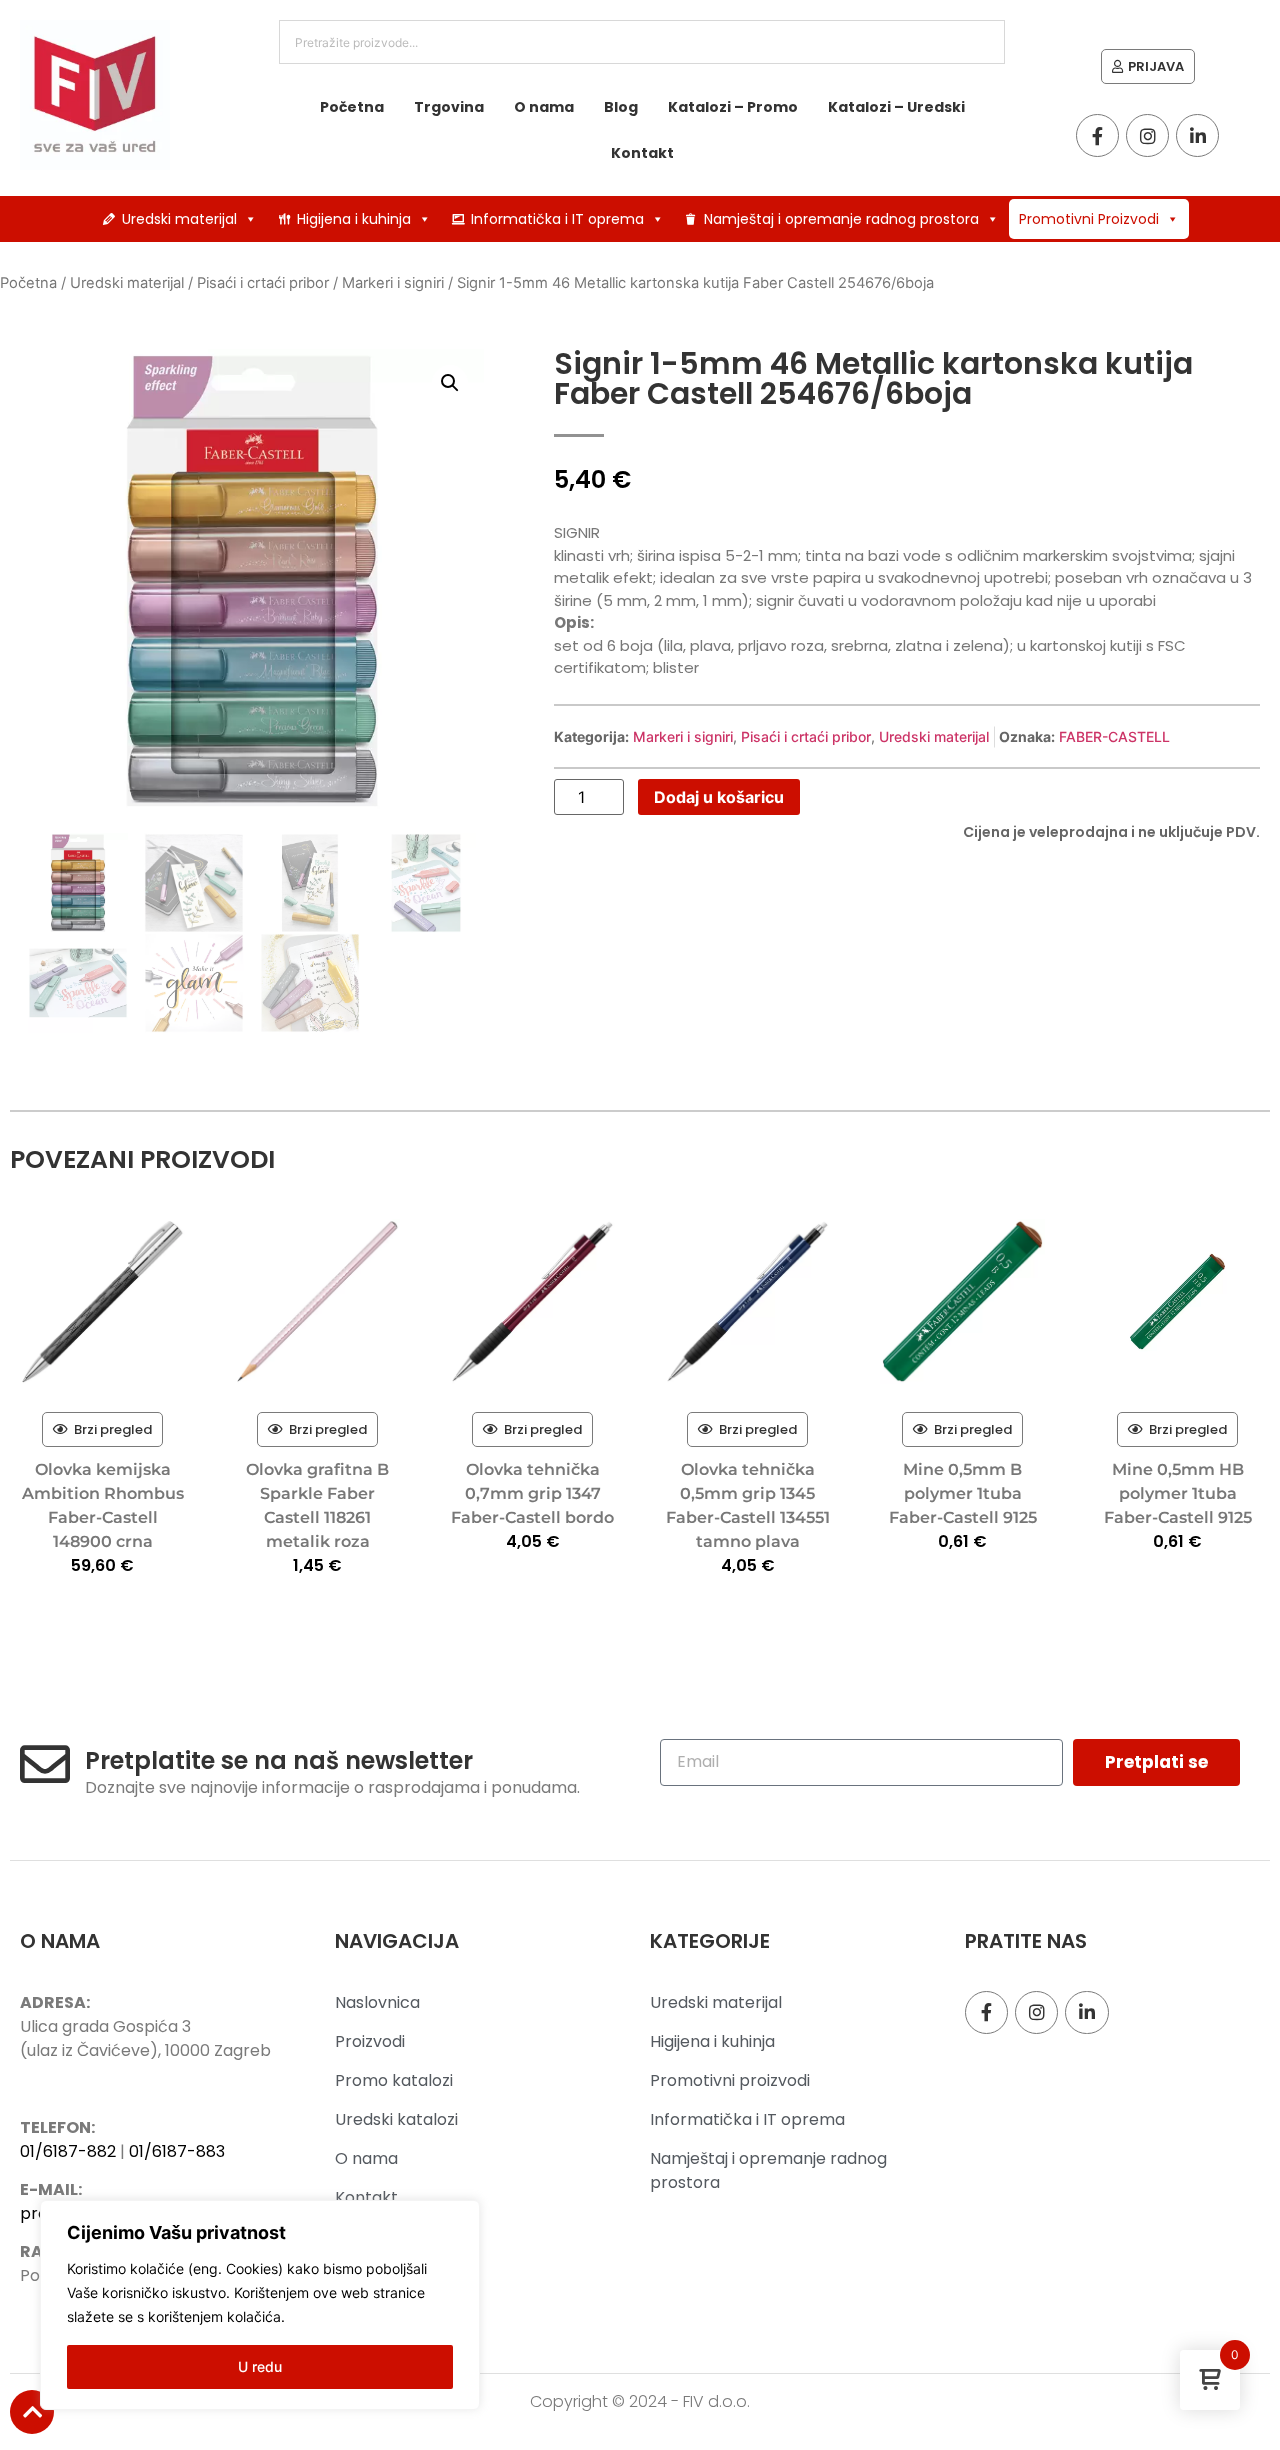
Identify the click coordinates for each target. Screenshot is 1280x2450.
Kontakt (642, 153)
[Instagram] (1147, 135)
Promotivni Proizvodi (1089, 219)
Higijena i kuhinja (354, 219)
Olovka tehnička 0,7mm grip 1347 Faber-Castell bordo (532, 1493)
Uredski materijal (179, 219)
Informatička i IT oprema (557, 219)
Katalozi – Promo (733, 107)
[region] (260, 2305)
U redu (260, 2366)
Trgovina (449, 107)
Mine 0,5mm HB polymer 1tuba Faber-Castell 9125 (1178, 1493)
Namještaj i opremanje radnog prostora (841, 219)
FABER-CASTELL (1114, 736)
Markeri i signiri (393, 283)
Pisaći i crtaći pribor (263, 283)
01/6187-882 (68, 2151)
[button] (450, 383)
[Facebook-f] (1097, 135)
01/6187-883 (177, 2151)
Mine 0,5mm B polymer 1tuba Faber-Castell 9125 (963, 1493)
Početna (352, 107)
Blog (621, 107)
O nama (544, 107)
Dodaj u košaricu (719, 797)
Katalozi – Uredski (896, 107)
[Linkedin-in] (1197, 135)
